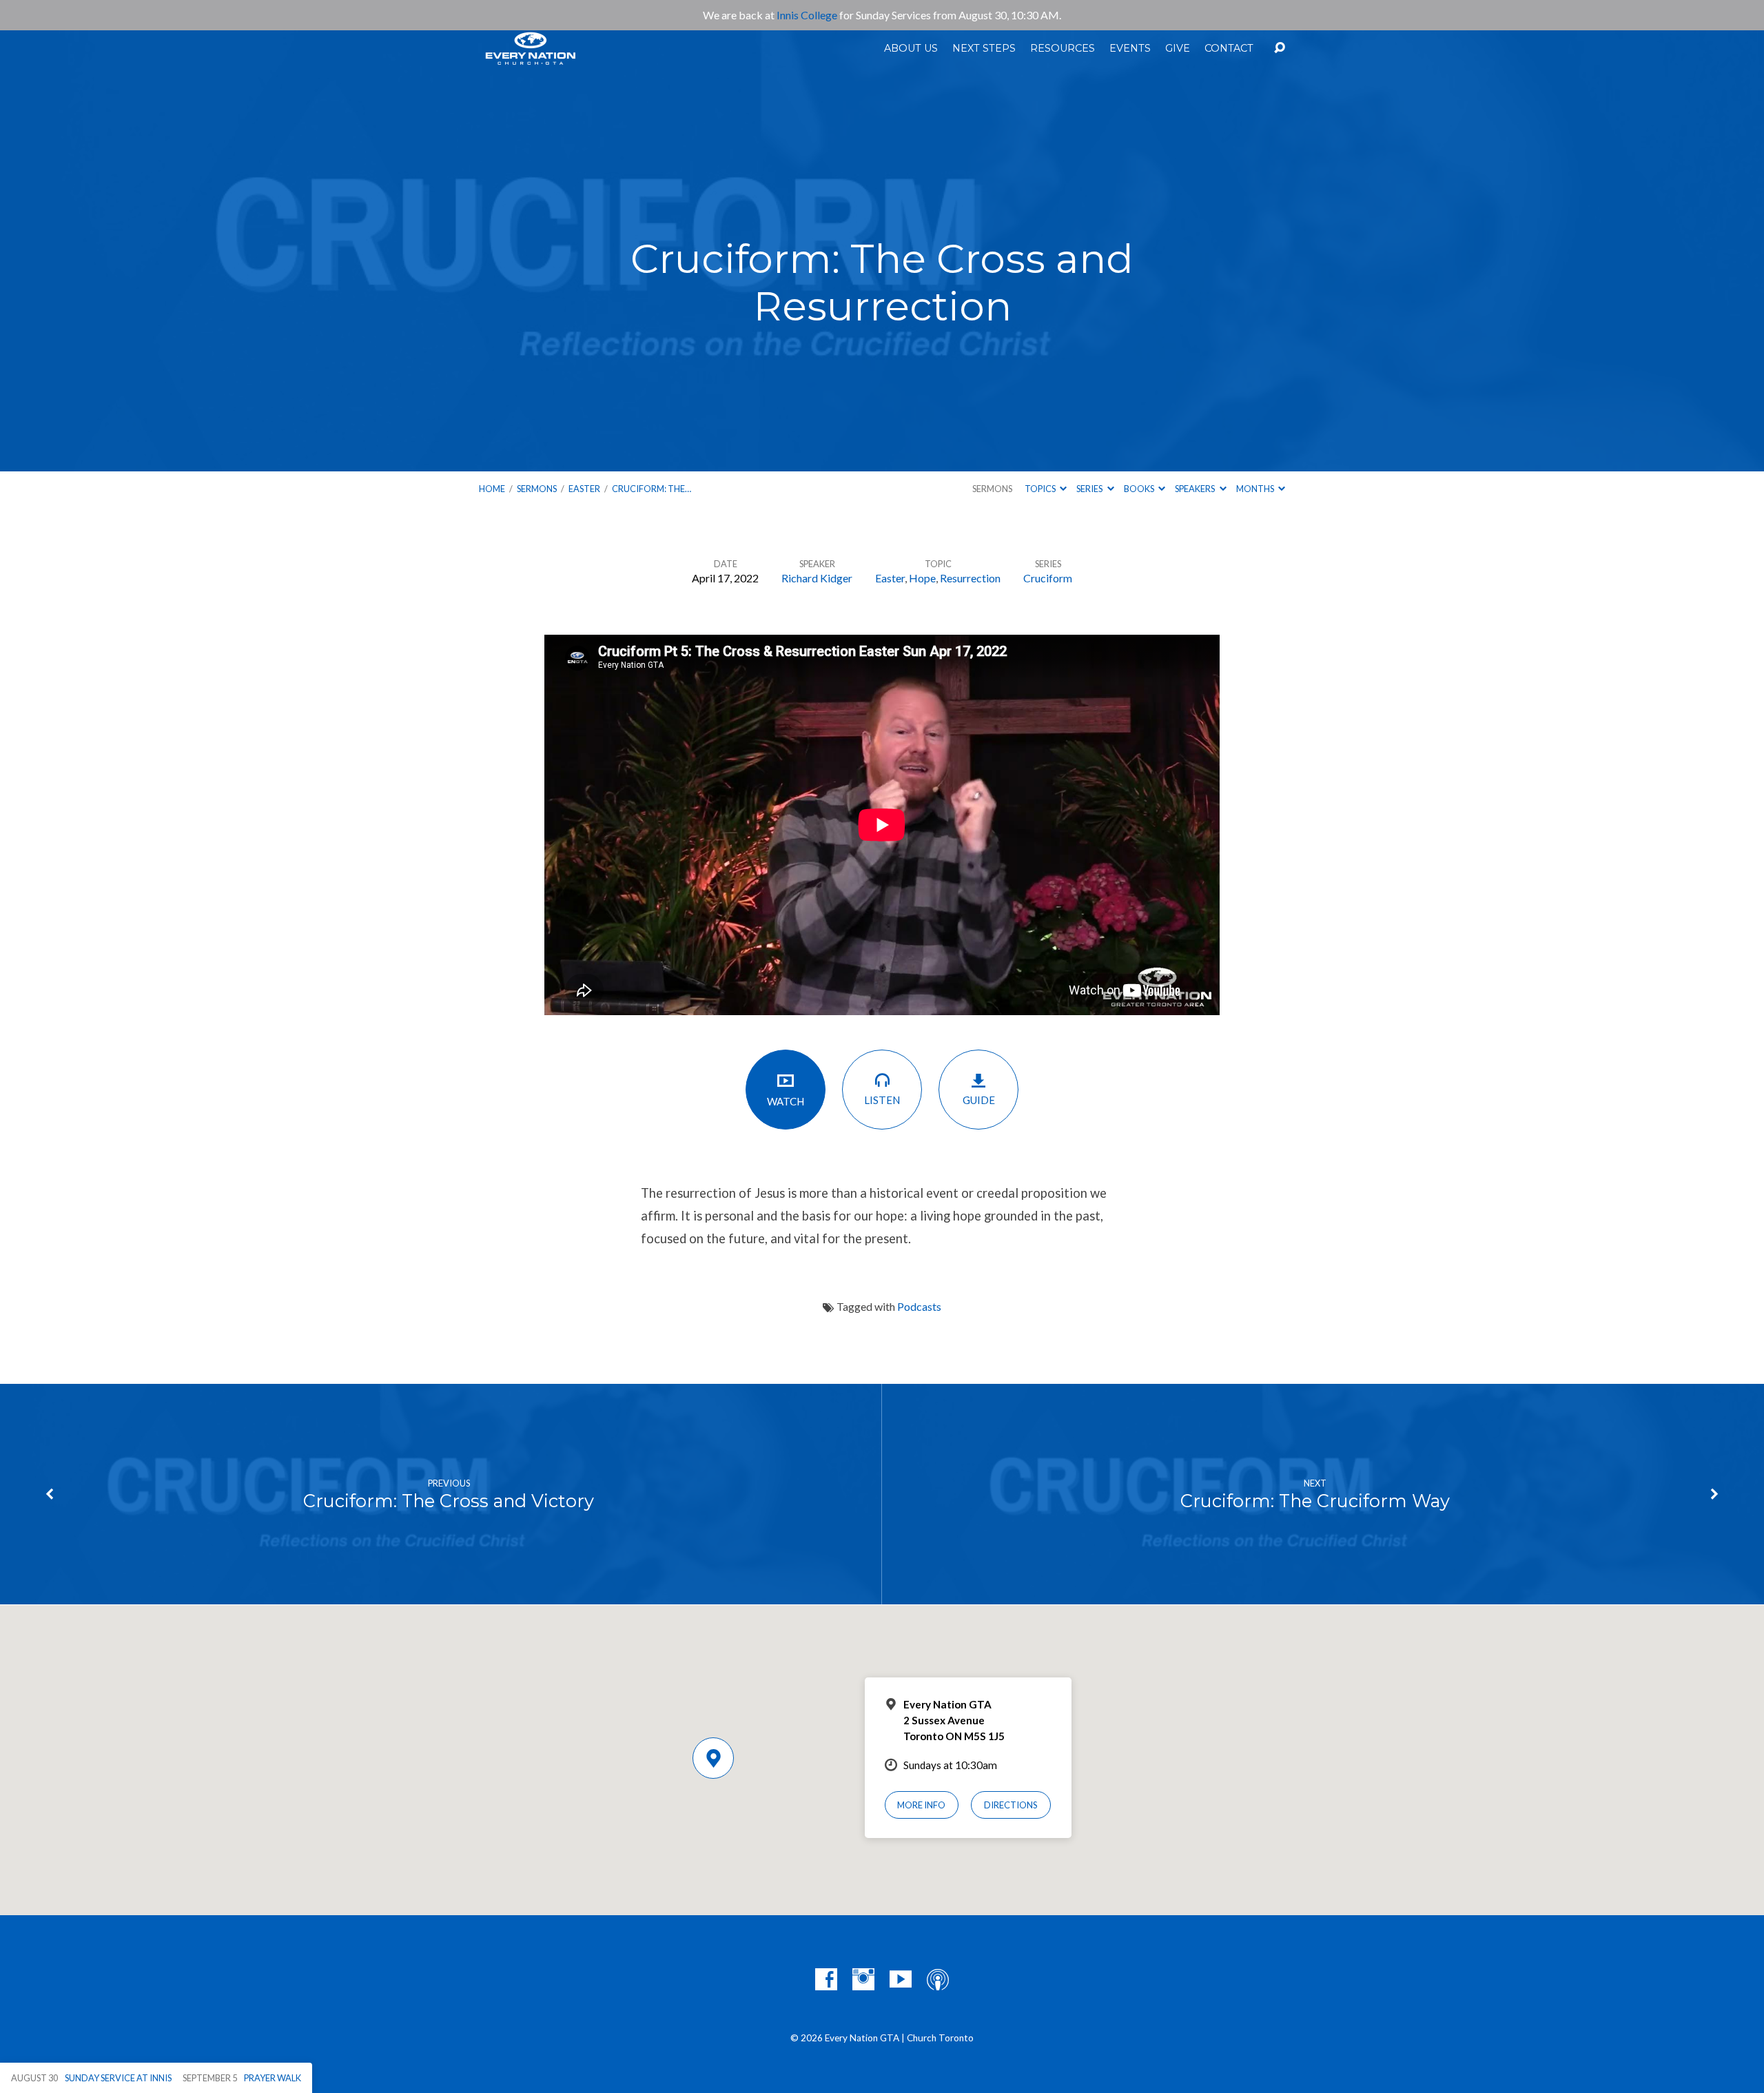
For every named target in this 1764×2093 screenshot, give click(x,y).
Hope (922, 578)
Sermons (537, 489)
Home (492, 489)
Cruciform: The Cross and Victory (449, 1501)
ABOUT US (911, 48)
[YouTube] (901, 1979)
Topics (1041, 489)
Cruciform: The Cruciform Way (1315, 1501)
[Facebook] (826, 1979)
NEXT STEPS (984, 48)
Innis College (807, 15)
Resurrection (970, 578)
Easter (584, 489)
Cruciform (1048, 578)
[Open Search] (1280, 48)
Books (1140, 489)
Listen (882, 1100)
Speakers (1196, 489)
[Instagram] (863, 1979)
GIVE (1178, 48)
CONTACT (1229, 48)
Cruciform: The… (652, 489)
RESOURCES (1063, 48)
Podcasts (919, 1306)
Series (1090, 489)
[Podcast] (938, 1979)
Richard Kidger (817, 578)
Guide (979, 1100)
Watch (786, 1101)
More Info (921, 1805)
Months (1256, 489)
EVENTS (1130, 48)
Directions (1011, 1805)
